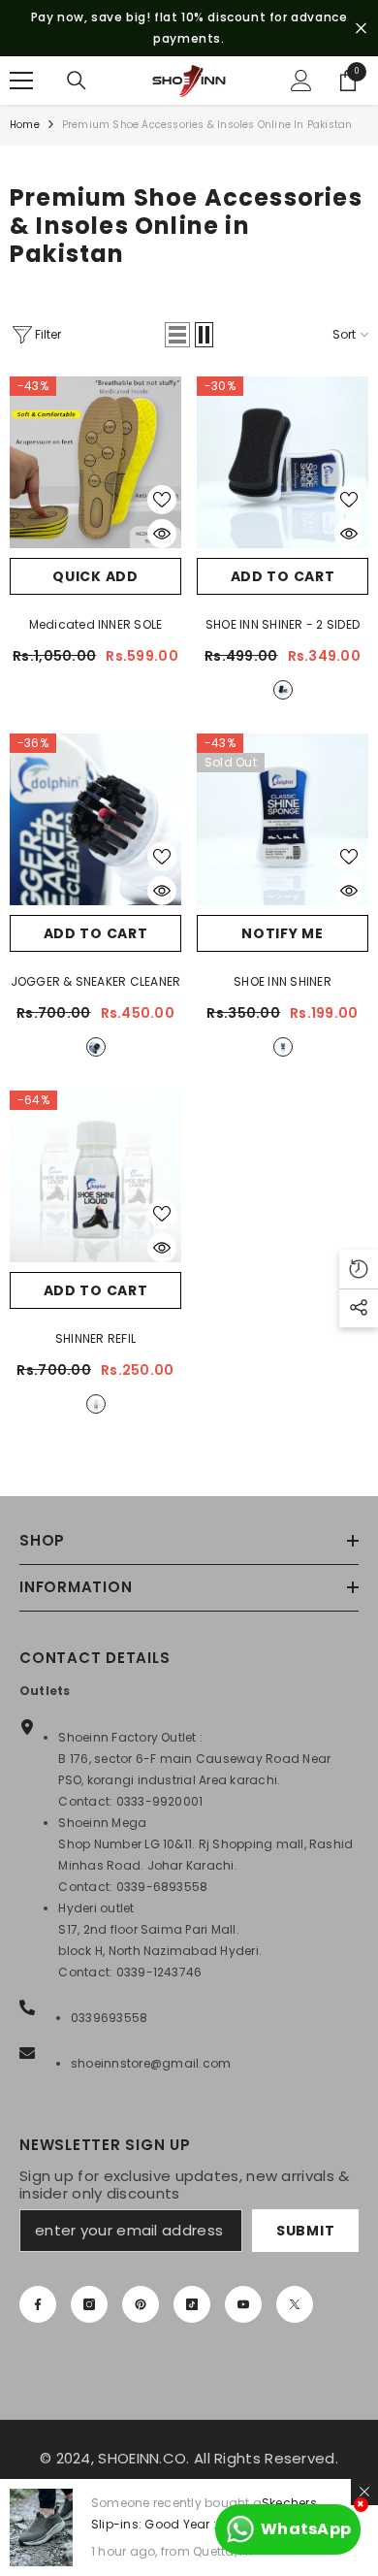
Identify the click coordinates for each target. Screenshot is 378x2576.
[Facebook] (38, 2304)
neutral (283, 690)
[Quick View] (162, 534)
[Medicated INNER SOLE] (95, 462)
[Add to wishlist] (162, 500)
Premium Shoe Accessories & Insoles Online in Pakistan (207, 125)
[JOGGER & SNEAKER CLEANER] (95, 819)
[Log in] (301, 81)
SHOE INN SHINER (283, 981)
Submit (305, 2231)
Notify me (282, 933)
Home (25, 125)
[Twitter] (295, 2304)
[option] (189, 28)
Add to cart (283, 576)
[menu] (21, 81)
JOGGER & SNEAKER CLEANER (96, 981)
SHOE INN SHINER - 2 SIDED (283, 624)
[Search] (77, 81)
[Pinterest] (141, 2304)
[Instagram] (89, 2304)
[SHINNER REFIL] (95, 1176)
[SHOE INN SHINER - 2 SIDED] (283, 462)
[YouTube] (243, 2304)
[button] (177, 335)
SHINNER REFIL (95, 1338)
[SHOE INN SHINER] (283, 819)
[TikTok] (192, 2304)
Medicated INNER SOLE (96, 624)
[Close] (364, 2492)
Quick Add (95, 576)
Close (361, 29)
